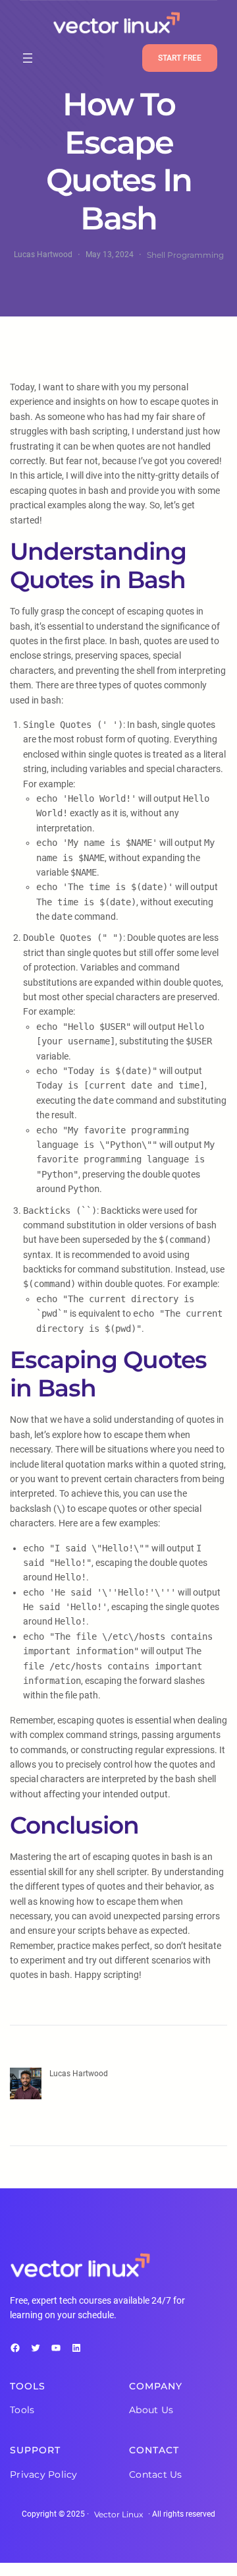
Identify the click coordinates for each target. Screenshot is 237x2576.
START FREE (180, 58)
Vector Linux (118, 2514)
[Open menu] (28, 58)
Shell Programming (185, 255)
